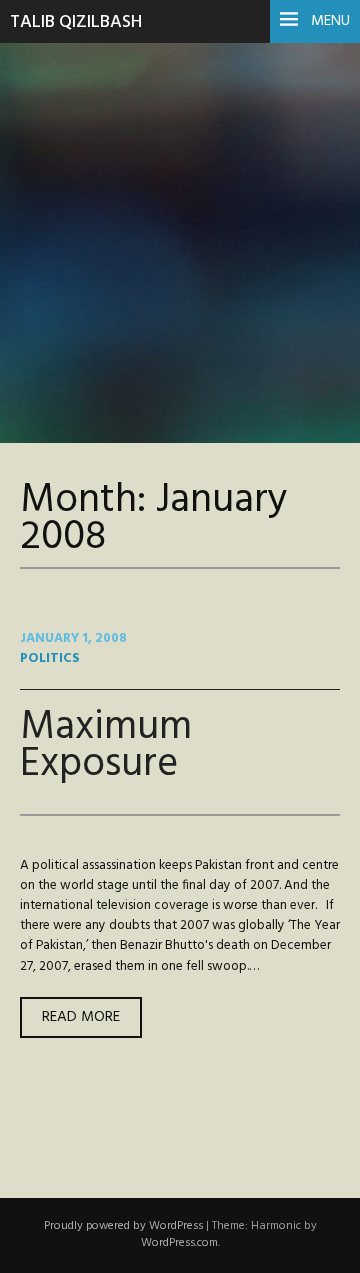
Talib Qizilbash (76, 22)
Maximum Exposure (106, 746)
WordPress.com (179, 1243)
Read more (92, 1021)
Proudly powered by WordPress (123, 1226)
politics (50, 658)
